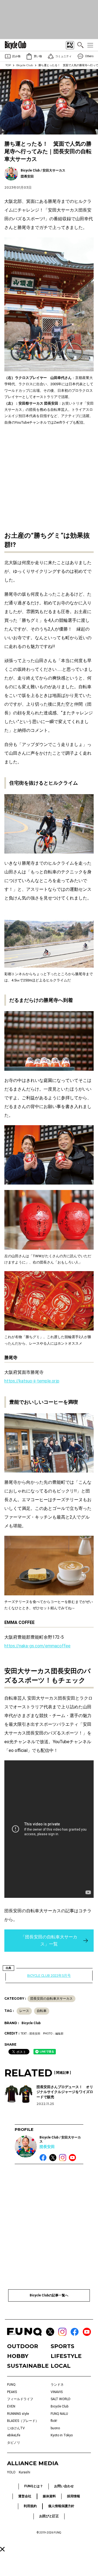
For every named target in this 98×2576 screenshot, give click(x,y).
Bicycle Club (25, 65)
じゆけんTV (16, 2428)
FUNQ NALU (59, 2414)
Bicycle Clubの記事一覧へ (49, 2295)
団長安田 (47, 2147)
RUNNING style (18, 2414)
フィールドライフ (20, 2399)
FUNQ (11, 2385)
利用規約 (30, 2506)
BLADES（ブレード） (23, 2421)
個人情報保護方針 (61, 2506)
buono (55, 2428)
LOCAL (61, 2366)
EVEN (11, 2406)
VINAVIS (57, 2392)
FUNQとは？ (34, 2486)
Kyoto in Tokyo (62, 2435)
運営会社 (25, 2496)
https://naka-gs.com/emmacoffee (37, 1646)
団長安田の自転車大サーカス (51, 1999)
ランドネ (57, 2385)
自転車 (42, 2011)
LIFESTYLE (66, 2356)
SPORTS (62, 2346)
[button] (2, 2549)
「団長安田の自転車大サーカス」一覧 (49, 1940)
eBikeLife (14, 2435)
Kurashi (24, 2472)
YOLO (11, 2472)
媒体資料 (49, 2496)
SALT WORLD (61, 2399)
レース (24, 2011)
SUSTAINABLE (27, 2366)
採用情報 (73, 2496)
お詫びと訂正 (49, 2516)
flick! (54, 2421)
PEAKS (12, 2392)
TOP (8, 65)
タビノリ (14, 2443)
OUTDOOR (23, 2346)
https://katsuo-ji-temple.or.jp (32, 1381)
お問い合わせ (64, 2486)
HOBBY (18, 2356)
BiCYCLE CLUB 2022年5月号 (49, 1976)
